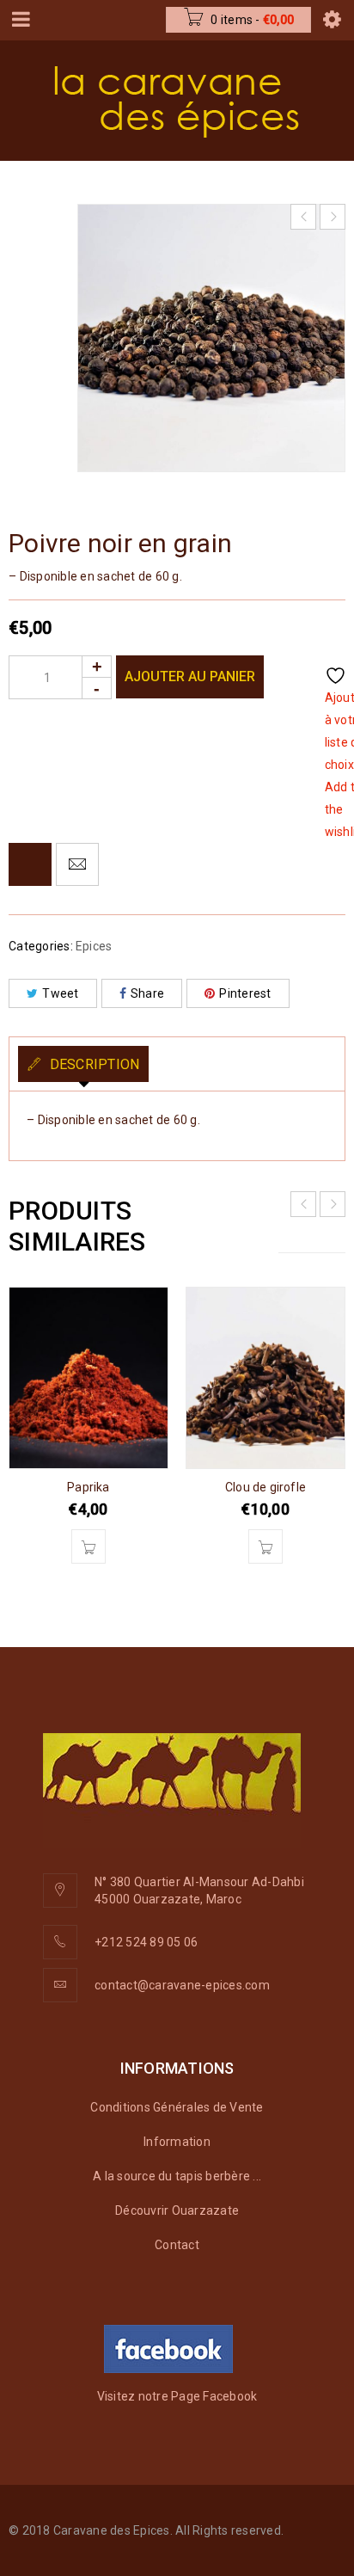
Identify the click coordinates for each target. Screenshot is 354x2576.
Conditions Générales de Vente (177, 2107)
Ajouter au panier (190, 676)
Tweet (60, 993)
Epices (94, 946)
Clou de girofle (265, 1487)
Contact (177, 2245)
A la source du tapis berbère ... (177, 2176)
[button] (88, 1546)
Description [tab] (92, 1064)
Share (147, 993)
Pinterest (245, 993)
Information (177, 2142)
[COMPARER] (30, 864)
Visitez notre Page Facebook (177, 2396)
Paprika (88, 1487)
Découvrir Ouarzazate (177, 2210)
